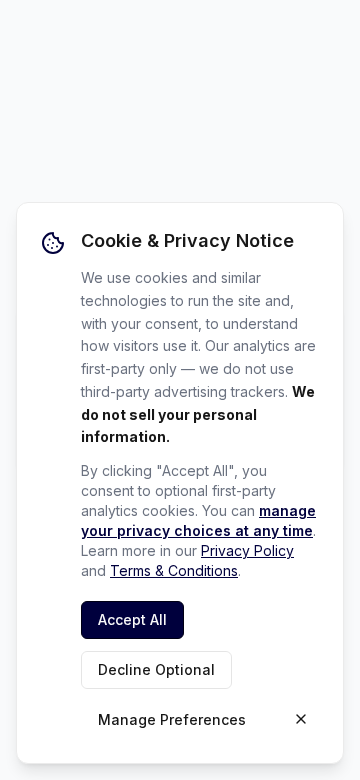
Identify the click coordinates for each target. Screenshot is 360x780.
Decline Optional (156, 669)
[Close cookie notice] (301, 719)
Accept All (132, 619)
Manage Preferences (172, 719)
